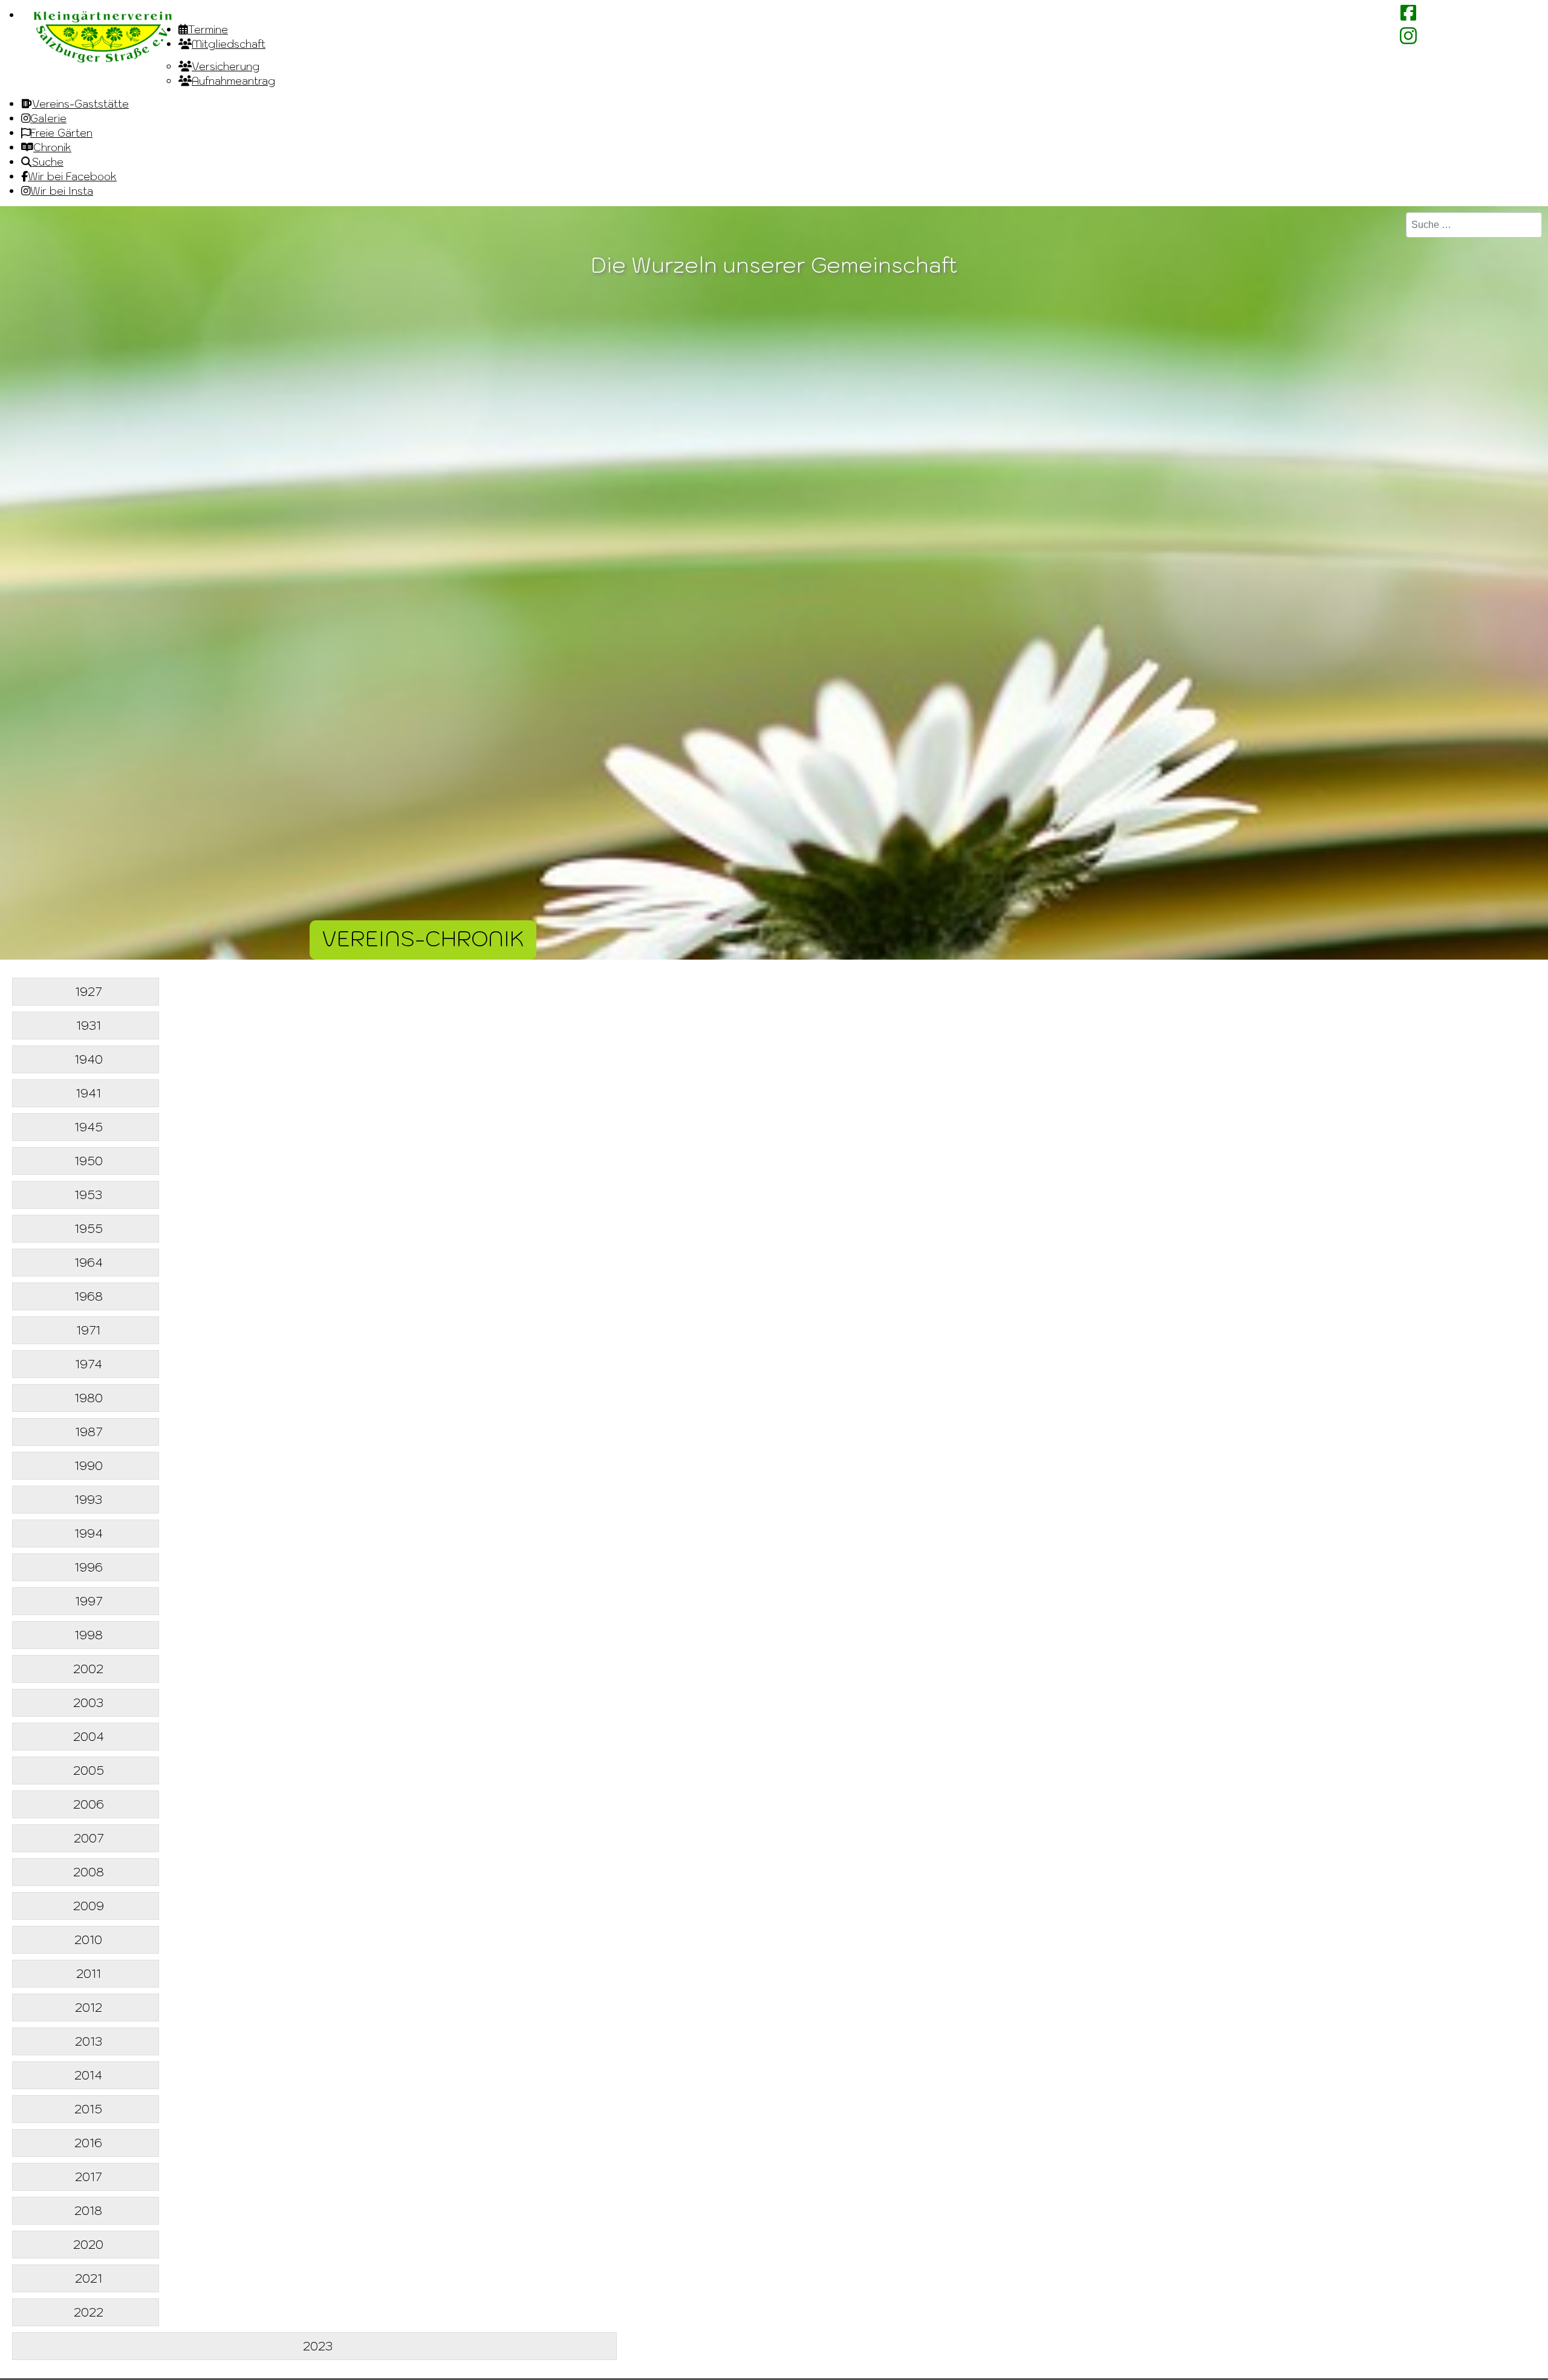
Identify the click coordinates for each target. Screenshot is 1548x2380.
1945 (89, 1127)
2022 (89, 2312)
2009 (89, 1906)
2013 (89, 2041)
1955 (89, 1229)
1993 (88, 1500)
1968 (89, 1296)
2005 (89, 1770)
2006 (89, 1804)
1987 (89, 1432)
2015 (88, 2109)
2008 (89, 1872)
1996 (89, 1567)
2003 (88, 1703)
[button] (1506, 2338)
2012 (89, 2008)
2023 (318, 2346)
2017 (88, 2177)
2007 (89, 1838)
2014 (88, 2075)
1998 (89, 1635)
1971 (88, 1330)
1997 (89, 1601)
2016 (88, 2143)
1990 (89, 1466)
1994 (89, 1533)
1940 (89, 1059)
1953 (88, 1195)
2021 (89, 2278)
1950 (89, 1161)
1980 (89, 1398)
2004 (89, 1737)
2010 (88, 1940)
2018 (88, 2211)
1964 (89, 1263)
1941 (88, 1093)
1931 (89, 1026)
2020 (88, 2245)
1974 (89, 1364)
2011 (89, 1974)
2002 (88, 1669)
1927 (88, 992)
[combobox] (1474, 225)
